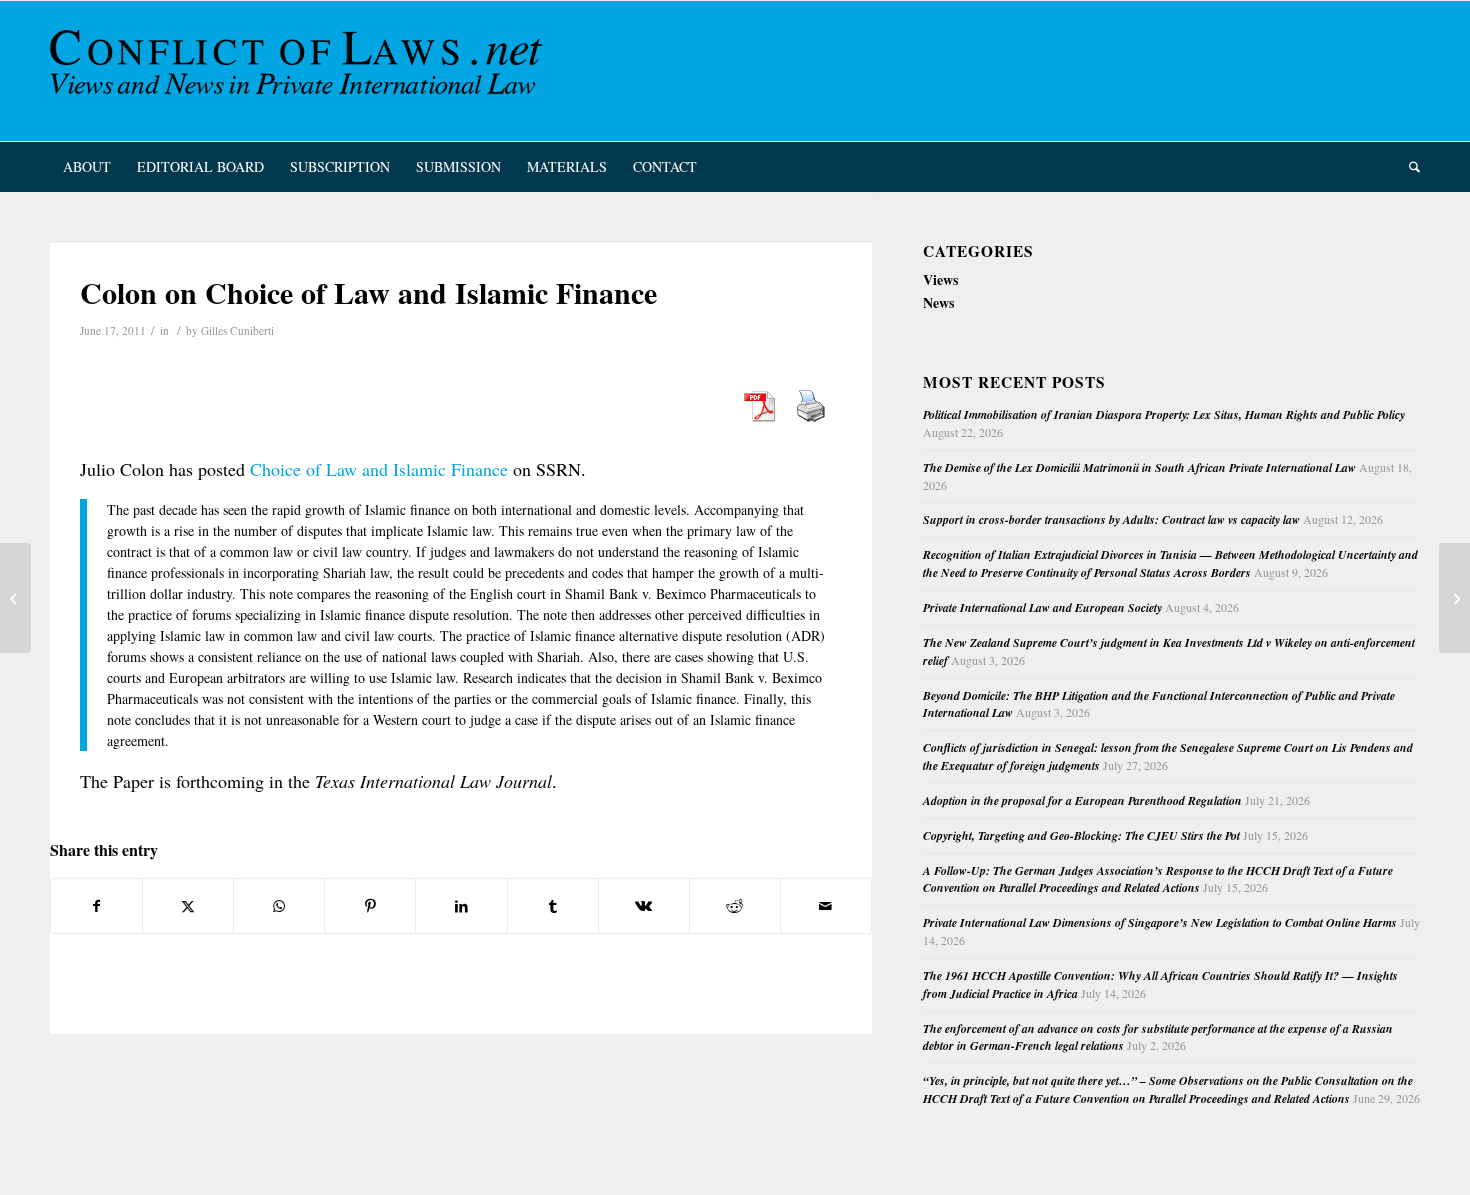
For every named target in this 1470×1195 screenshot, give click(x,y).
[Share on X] (188, 906)
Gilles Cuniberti (237, 330)
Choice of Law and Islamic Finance (379, 469)
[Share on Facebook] (96, 906)
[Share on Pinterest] (370, 906)
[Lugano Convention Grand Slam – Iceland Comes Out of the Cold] (15, 598)
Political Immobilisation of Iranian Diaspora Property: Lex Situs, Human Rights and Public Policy (1164, 414)
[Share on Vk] (644, 906)
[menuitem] (87, 167)
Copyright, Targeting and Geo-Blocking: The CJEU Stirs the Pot (1081, 835)
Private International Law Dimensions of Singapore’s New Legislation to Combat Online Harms (1160, 922)
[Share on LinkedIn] (461, 906)
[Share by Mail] (826, 906)
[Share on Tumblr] (553, 906)
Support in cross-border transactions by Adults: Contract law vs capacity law (1111, 519)
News (938, 302)
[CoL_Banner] (300, 71)
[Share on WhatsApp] (279, 906)
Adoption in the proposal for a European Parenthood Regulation (1082, 800)
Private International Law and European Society (1042, 607)
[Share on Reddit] (735, 906)
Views (940, 279)
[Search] (1408, 167)
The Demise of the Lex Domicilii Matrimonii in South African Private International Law (1139, 467)
